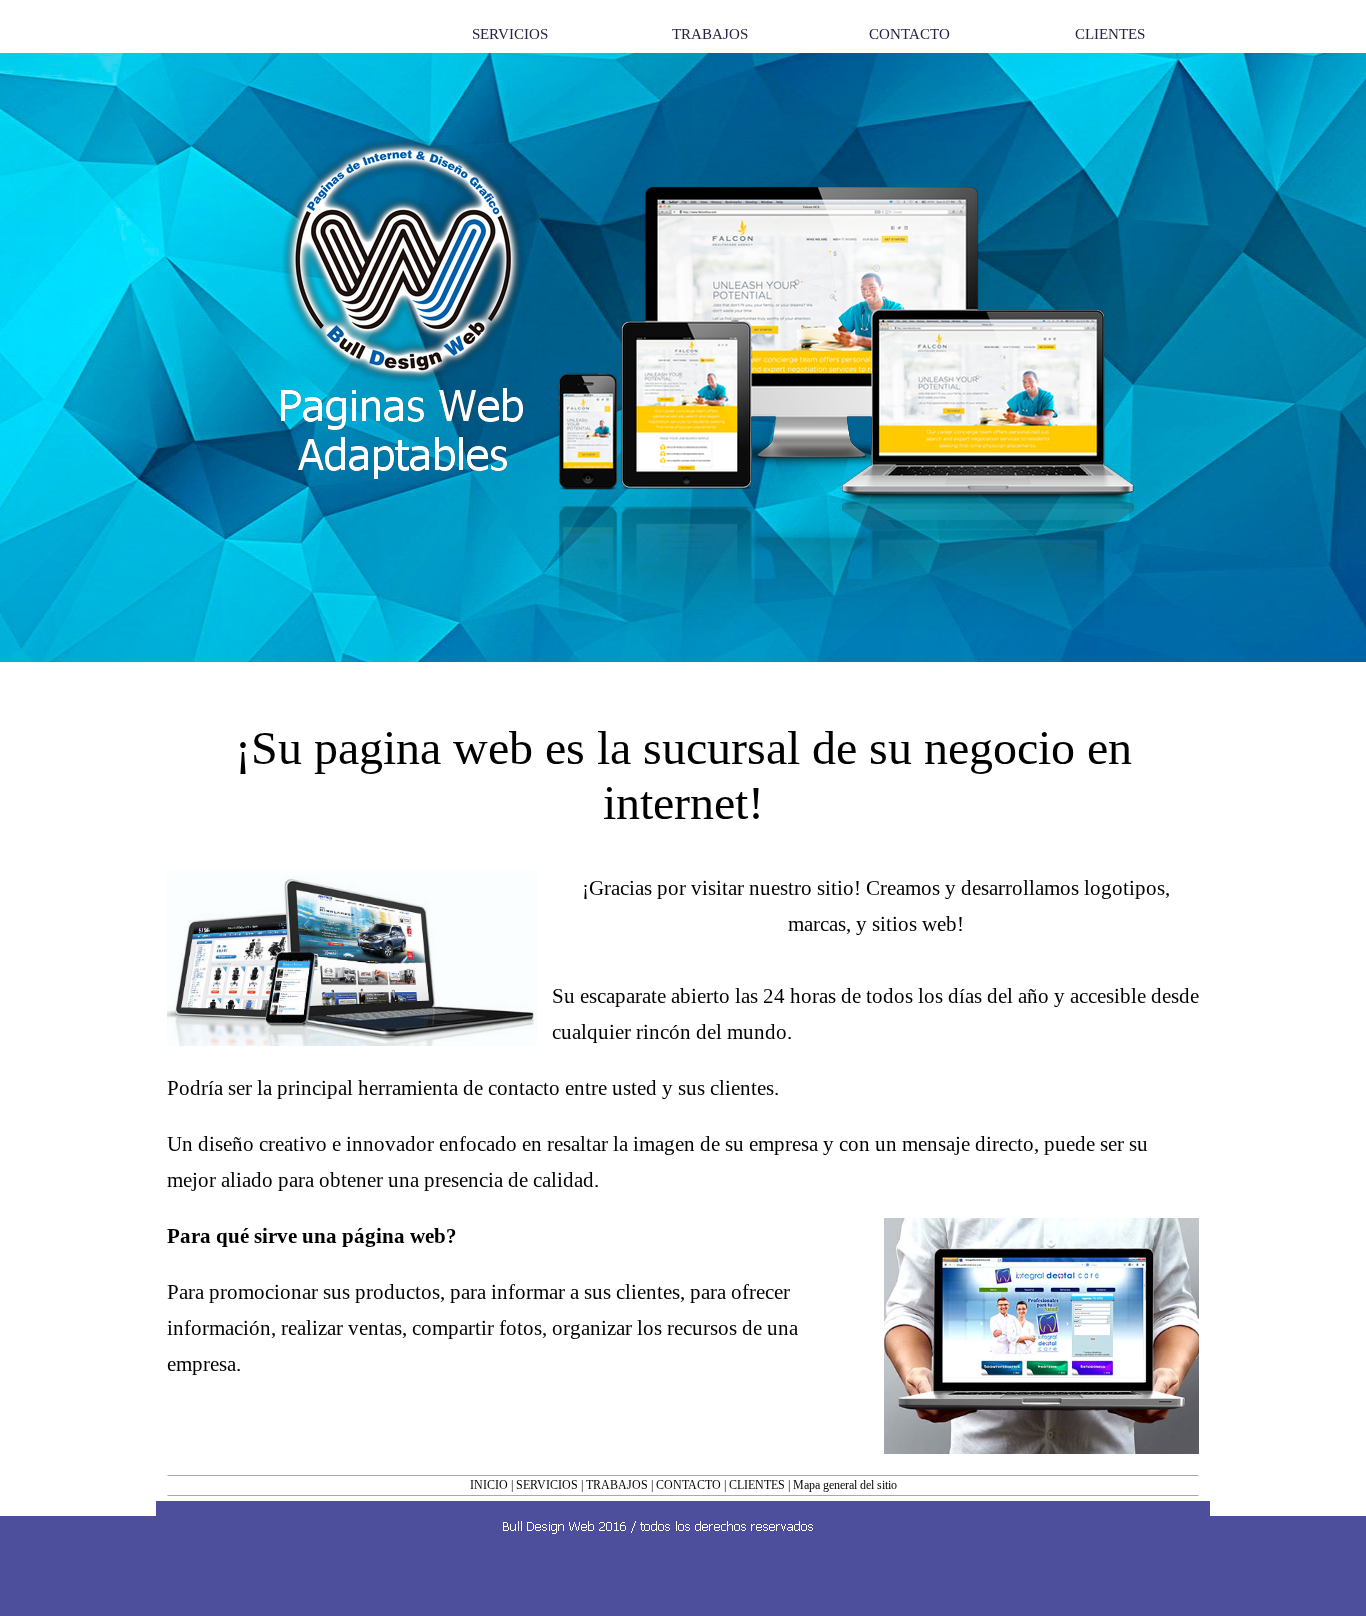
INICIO (489, 1485)
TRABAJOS (617, 1485)
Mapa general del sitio (845, 1485)
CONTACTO (688, 1485)
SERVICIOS (547, 1485)
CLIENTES (757, 1485)
